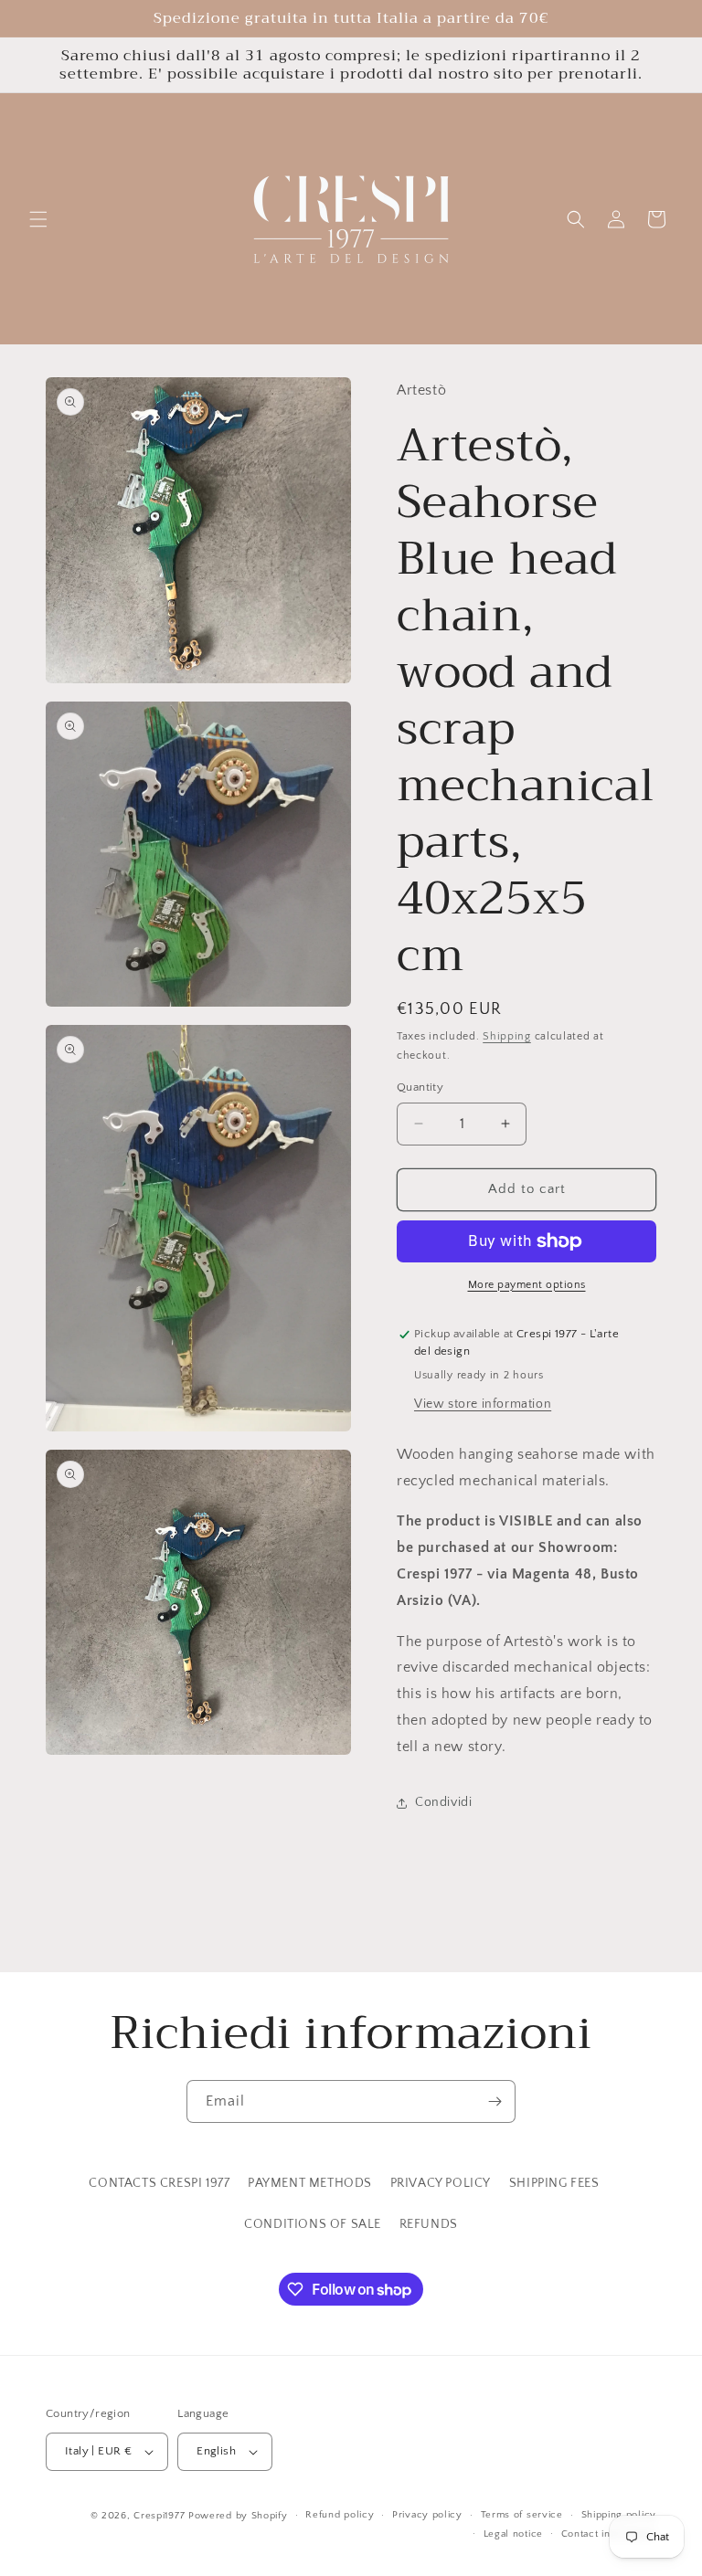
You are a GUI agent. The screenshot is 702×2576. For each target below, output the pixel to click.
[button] (38, 219)
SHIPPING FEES (554, 2183)
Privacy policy (427, 2515)
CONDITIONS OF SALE (313, 2224)
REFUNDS (429, 2224)
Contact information (609, 2534)
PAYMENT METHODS (310, 2183)
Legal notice (513, 2534)
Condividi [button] (443, 1802)
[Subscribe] (495, 2101)
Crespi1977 (159, 2516)
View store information (483, 1404)
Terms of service (522, 2515)
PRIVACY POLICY (441, 2183)
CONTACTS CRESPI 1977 (159, 2183)
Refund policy (340, 2515)
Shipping (507, 1036)
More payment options (527, 1285)
